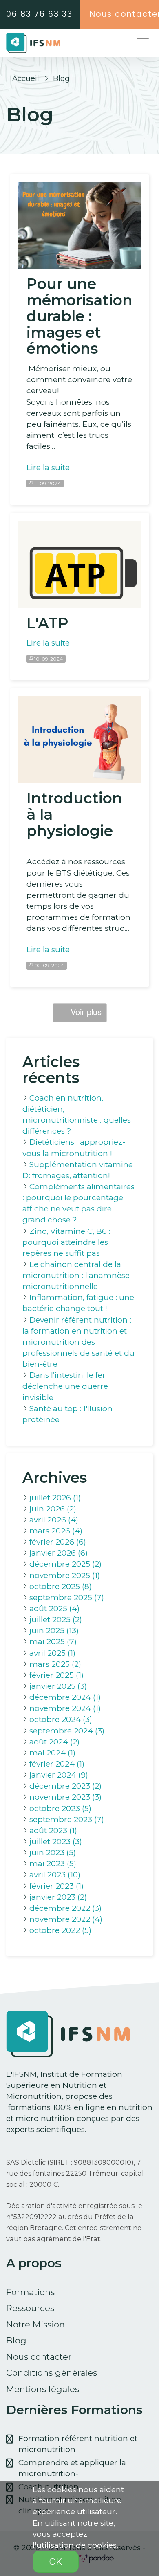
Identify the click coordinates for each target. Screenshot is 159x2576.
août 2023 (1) (53, 1831)
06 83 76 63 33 (39, 14)
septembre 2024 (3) (67, 1731)
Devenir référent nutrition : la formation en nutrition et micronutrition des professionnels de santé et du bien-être (78, 1342)
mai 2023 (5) (53, 1864)
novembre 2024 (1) (65, 1708)
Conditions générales (52, 2373)
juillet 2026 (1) (55, 1498)
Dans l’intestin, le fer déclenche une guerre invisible (65, 1386)
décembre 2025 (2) (65, 1564)
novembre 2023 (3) (65, 1797)
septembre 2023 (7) (67, 1819)
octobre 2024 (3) (61, 1719)
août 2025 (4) (54, 1609)
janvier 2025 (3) (58, 1686)
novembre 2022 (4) (66, 1919)
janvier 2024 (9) (59, 1775)
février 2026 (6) (58, 1542)
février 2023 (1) (56, 1886)
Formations (30, 2292)
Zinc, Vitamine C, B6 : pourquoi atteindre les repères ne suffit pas (66, 1242)
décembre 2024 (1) (65, 1697)
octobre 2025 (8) (61, 1586)
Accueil (26, 78)
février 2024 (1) (57, 1764)
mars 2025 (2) (55, 1664)
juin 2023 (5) (53, 1853)
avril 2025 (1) (52, 1653)
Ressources (30, 2308)
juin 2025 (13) (54, 1631)
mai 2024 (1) (52, 1753)
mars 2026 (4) (56, 1531)
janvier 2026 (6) (59, 1553)
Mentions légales (43, 2389)
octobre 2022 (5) (60, 1930)
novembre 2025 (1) (65, 1575)
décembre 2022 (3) (65, 1908)
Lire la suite (48, 467)
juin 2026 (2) (53, 1509)
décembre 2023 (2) (65, 1786)
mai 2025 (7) (53, 1642)
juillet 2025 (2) (56, 1620)
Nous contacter (39, 2357)
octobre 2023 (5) (60, 1808)
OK (56, 2562)
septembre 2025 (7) (67, 1597)
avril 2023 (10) (55, 1875)
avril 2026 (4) (54, 1520)
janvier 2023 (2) (58, 1897)
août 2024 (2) (54, 1742)
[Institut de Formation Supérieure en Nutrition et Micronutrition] (33, 43)
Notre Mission (35, 2324)
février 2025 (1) (56, 1675)
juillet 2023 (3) (56, 1842)
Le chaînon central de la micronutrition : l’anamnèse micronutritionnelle (76, 1275)
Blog (16, 2340)
